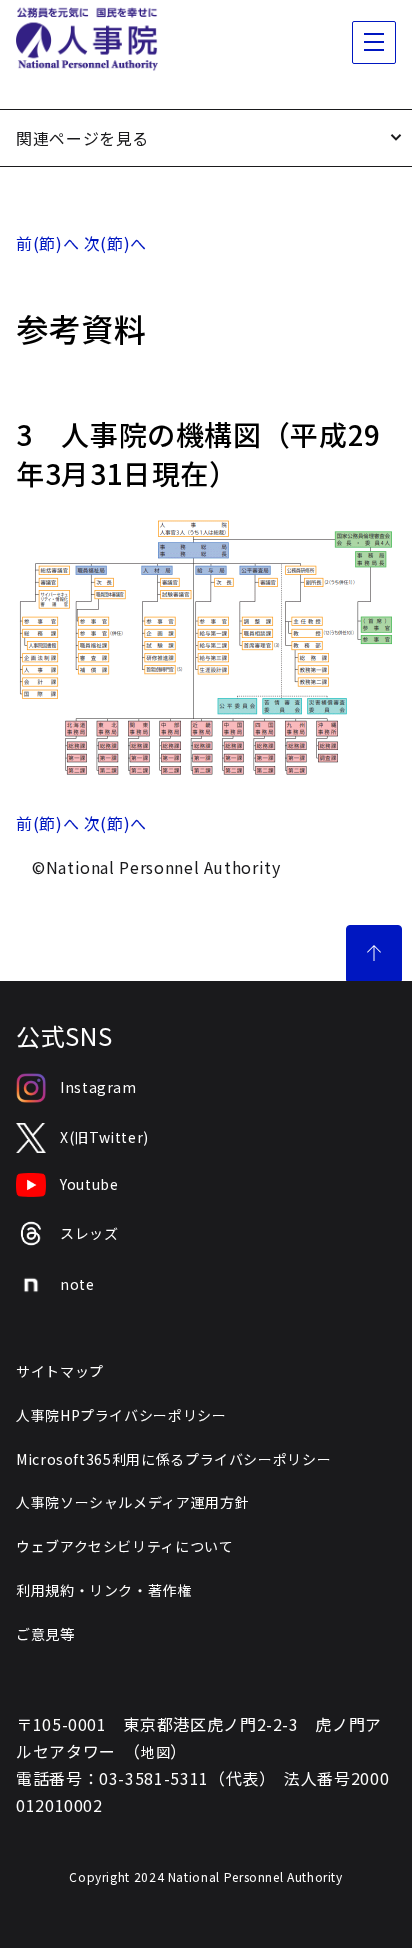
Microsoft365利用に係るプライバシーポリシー (173, 1459)
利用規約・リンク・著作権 (104, 1590)
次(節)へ (115, 243)
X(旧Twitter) (104, 1137)
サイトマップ (60, 1371)
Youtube (89, 1184)
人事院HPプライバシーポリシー (121, 1415)
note (77, 1284)
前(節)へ (47, 243)
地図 (155, 1752)
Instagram (98, 1087)
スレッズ (89, 1233)
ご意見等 (45, 1634)
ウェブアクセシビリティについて (125, 1546)
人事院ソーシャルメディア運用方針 (132, 1502)
